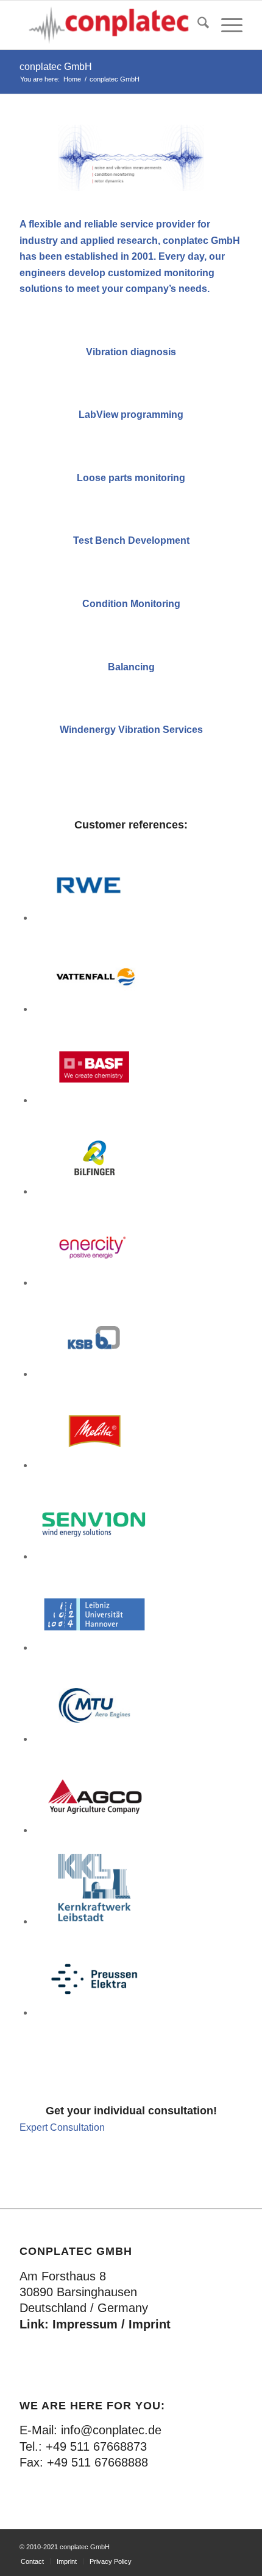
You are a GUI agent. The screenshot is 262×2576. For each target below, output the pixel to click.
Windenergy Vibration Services (131, 730)
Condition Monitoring (131, 604)
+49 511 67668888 (97, 2462)
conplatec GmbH (56, 67)
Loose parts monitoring (131, 478)
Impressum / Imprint (112, 2324)
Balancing (131, 667)
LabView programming (131, 415)
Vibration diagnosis (131, 352)
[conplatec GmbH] (108, 25)
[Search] (197, 25)
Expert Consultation (62, 2127)
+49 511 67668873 (96, 2446)
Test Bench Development (131, 540)
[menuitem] (197, 25)
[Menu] (226, 25)
